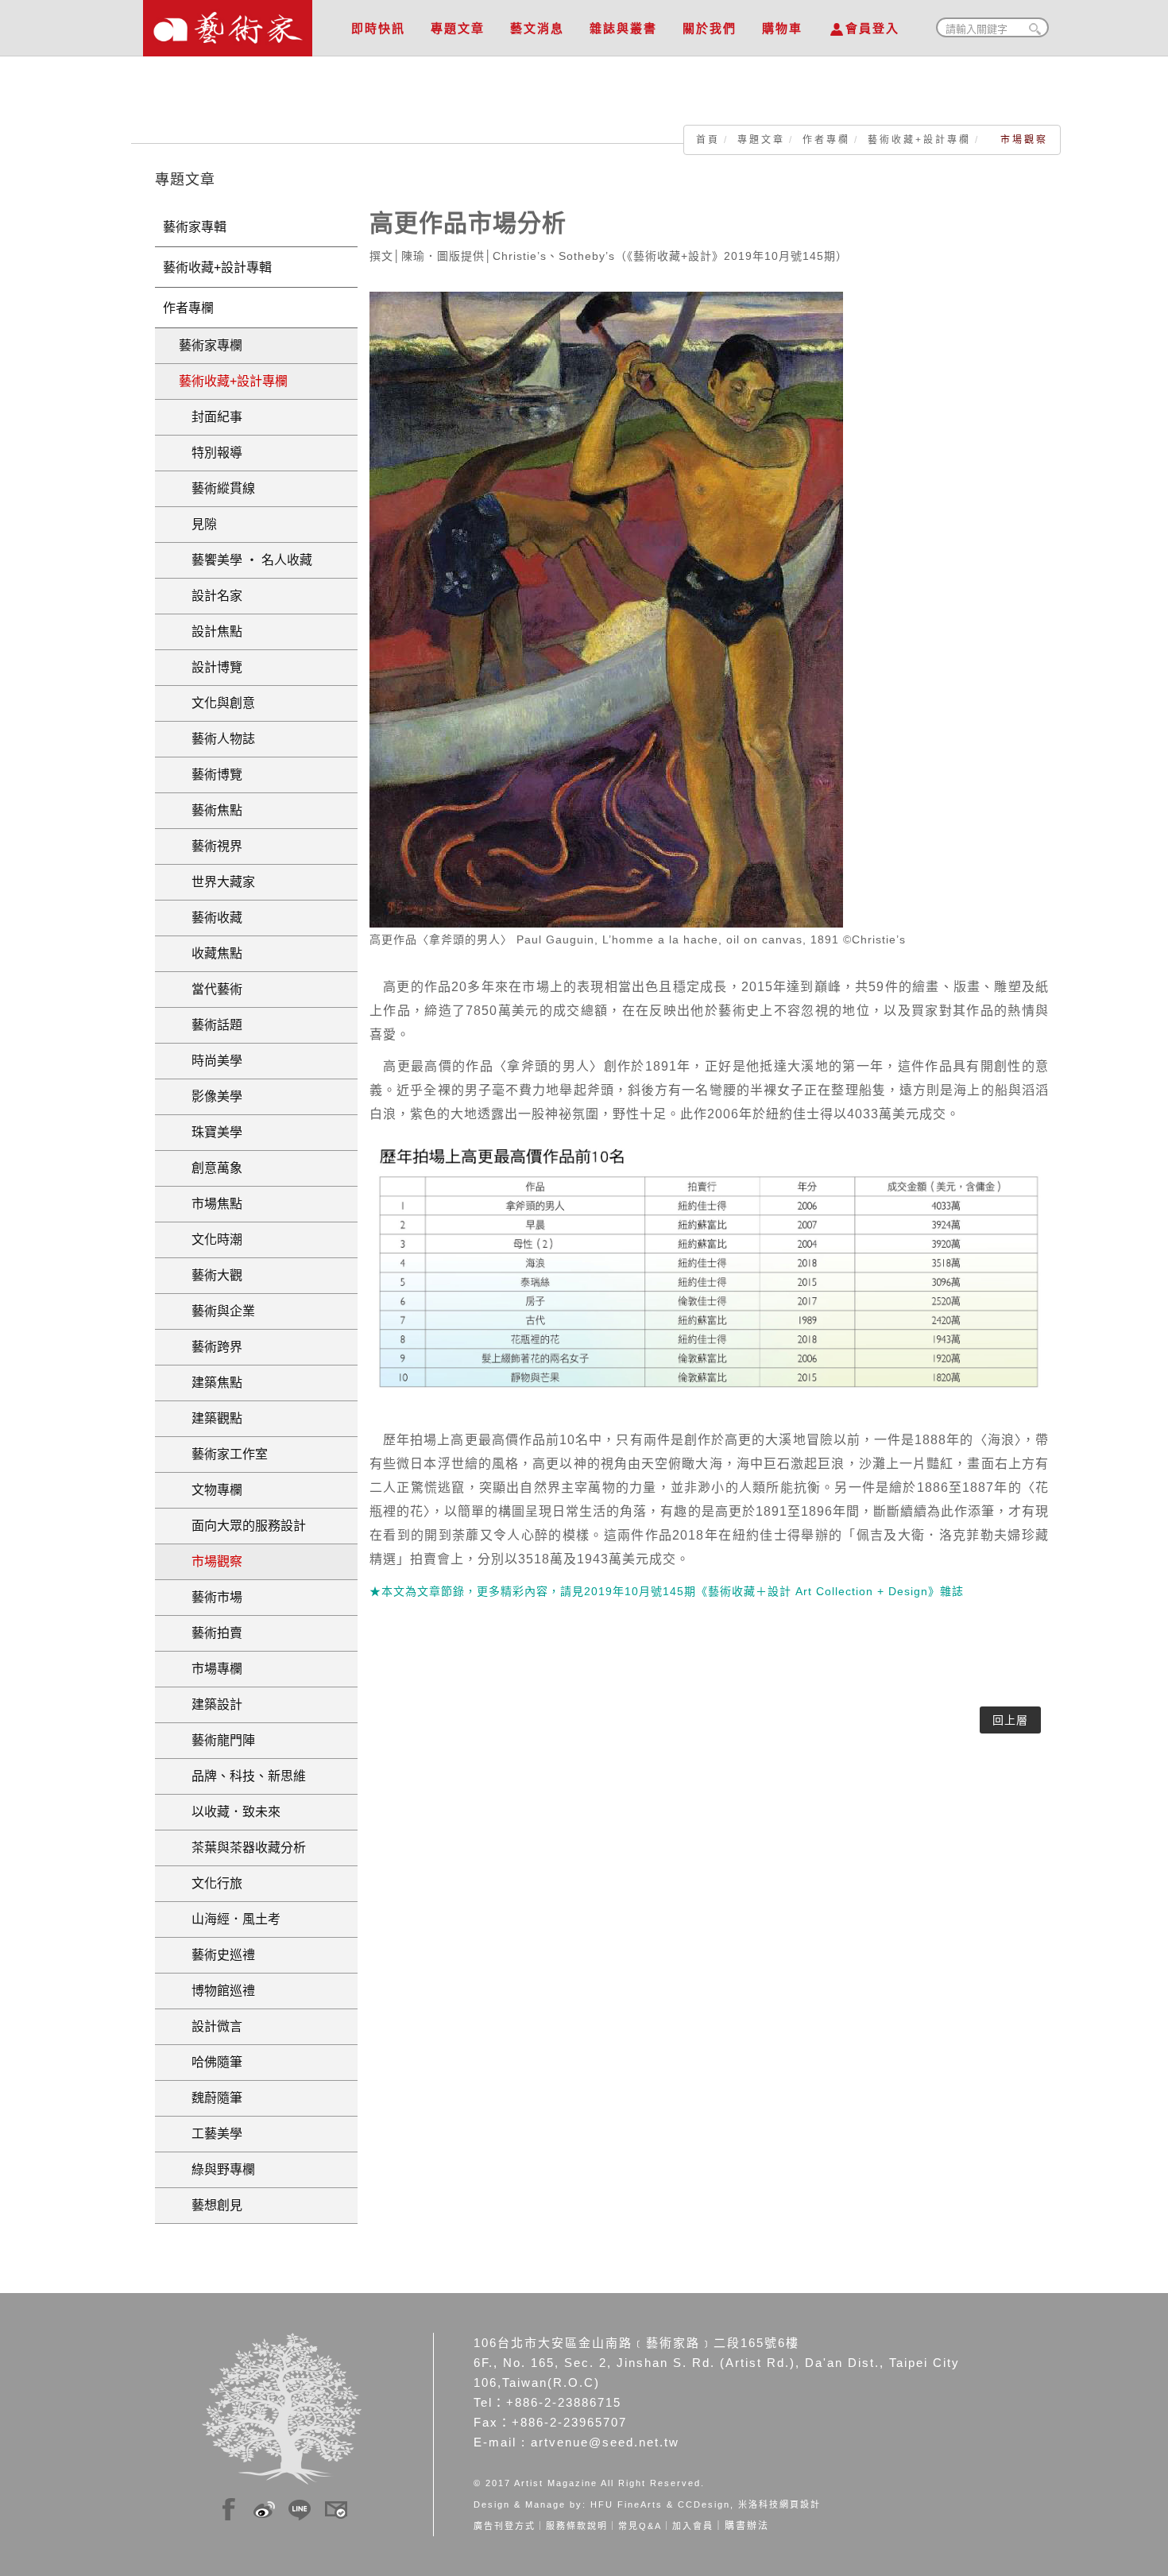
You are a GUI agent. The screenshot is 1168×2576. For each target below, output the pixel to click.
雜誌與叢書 (623, 28)
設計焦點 (211, 631)
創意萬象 (211, 1168)
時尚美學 (211, 1061)
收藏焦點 (211, 953)
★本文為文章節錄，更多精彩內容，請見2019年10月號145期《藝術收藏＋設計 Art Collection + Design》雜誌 (667, 1591)
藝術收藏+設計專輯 (217, 267)
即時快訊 (378, 28)
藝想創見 (211, 2205)
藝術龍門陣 (217, 1740)
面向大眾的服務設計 (242, 1526)
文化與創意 (217, 703)
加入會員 (693, 2526)
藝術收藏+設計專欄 (919, 140)
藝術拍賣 (211, 1633)
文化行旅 (211, 1883)
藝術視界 (211, 846)
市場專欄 (211, 1669)
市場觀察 (211, 1561)
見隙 (198, 524)
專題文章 (458, 28)
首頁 (708, 140)
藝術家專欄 (211, 345)
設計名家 (211, 596)
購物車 (782, 28)
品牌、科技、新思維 (242, 1776)
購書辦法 (747, 2526)
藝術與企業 (217, 1311)
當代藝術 (211, 989)
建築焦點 (211, 1383)
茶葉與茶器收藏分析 (242, 1848)
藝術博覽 (211, 775)
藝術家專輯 (195, 227)
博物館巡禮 (217, 1991)
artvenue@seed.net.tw (605, 2442)
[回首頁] (228, 24)
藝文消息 (537, 28)
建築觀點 (211, 1418)
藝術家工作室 (223, 1454)
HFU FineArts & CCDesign (660, 2504)
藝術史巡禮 (217, 1955)
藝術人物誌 (217, 739)
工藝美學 (211, 2134)
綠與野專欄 (217, 2169)
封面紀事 (211, 417)
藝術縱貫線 (217, 488)
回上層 (1010, 1720)
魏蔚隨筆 (211, 2098)
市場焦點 (211, 1204)
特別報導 (211, 453)
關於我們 (710, 28)
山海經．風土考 (230, 1919)
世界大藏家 (217, 882)
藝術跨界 (211, 1347)
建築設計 (211, 1704)
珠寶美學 (211, 1132)
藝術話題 (211, 1025)
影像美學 (211, 1096)
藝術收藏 (211, 918)
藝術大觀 (211, 1275)
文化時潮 (211, 1240)
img (229, 2507)
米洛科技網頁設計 (779, 2504)
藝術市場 (211, 1597)
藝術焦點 (211, 810)
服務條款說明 (577, 2526)
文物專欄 (211, 1490)
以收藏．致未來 (230, 1812)
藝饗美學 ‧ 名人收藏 (246, 560)
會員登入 (872, 28)
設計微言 (211, 2026)
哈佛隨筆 (211, 2062)
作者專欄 (826, 140)
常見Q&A (640, 2526)
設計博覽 (211, 667)
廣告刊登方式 (505, 2526)
